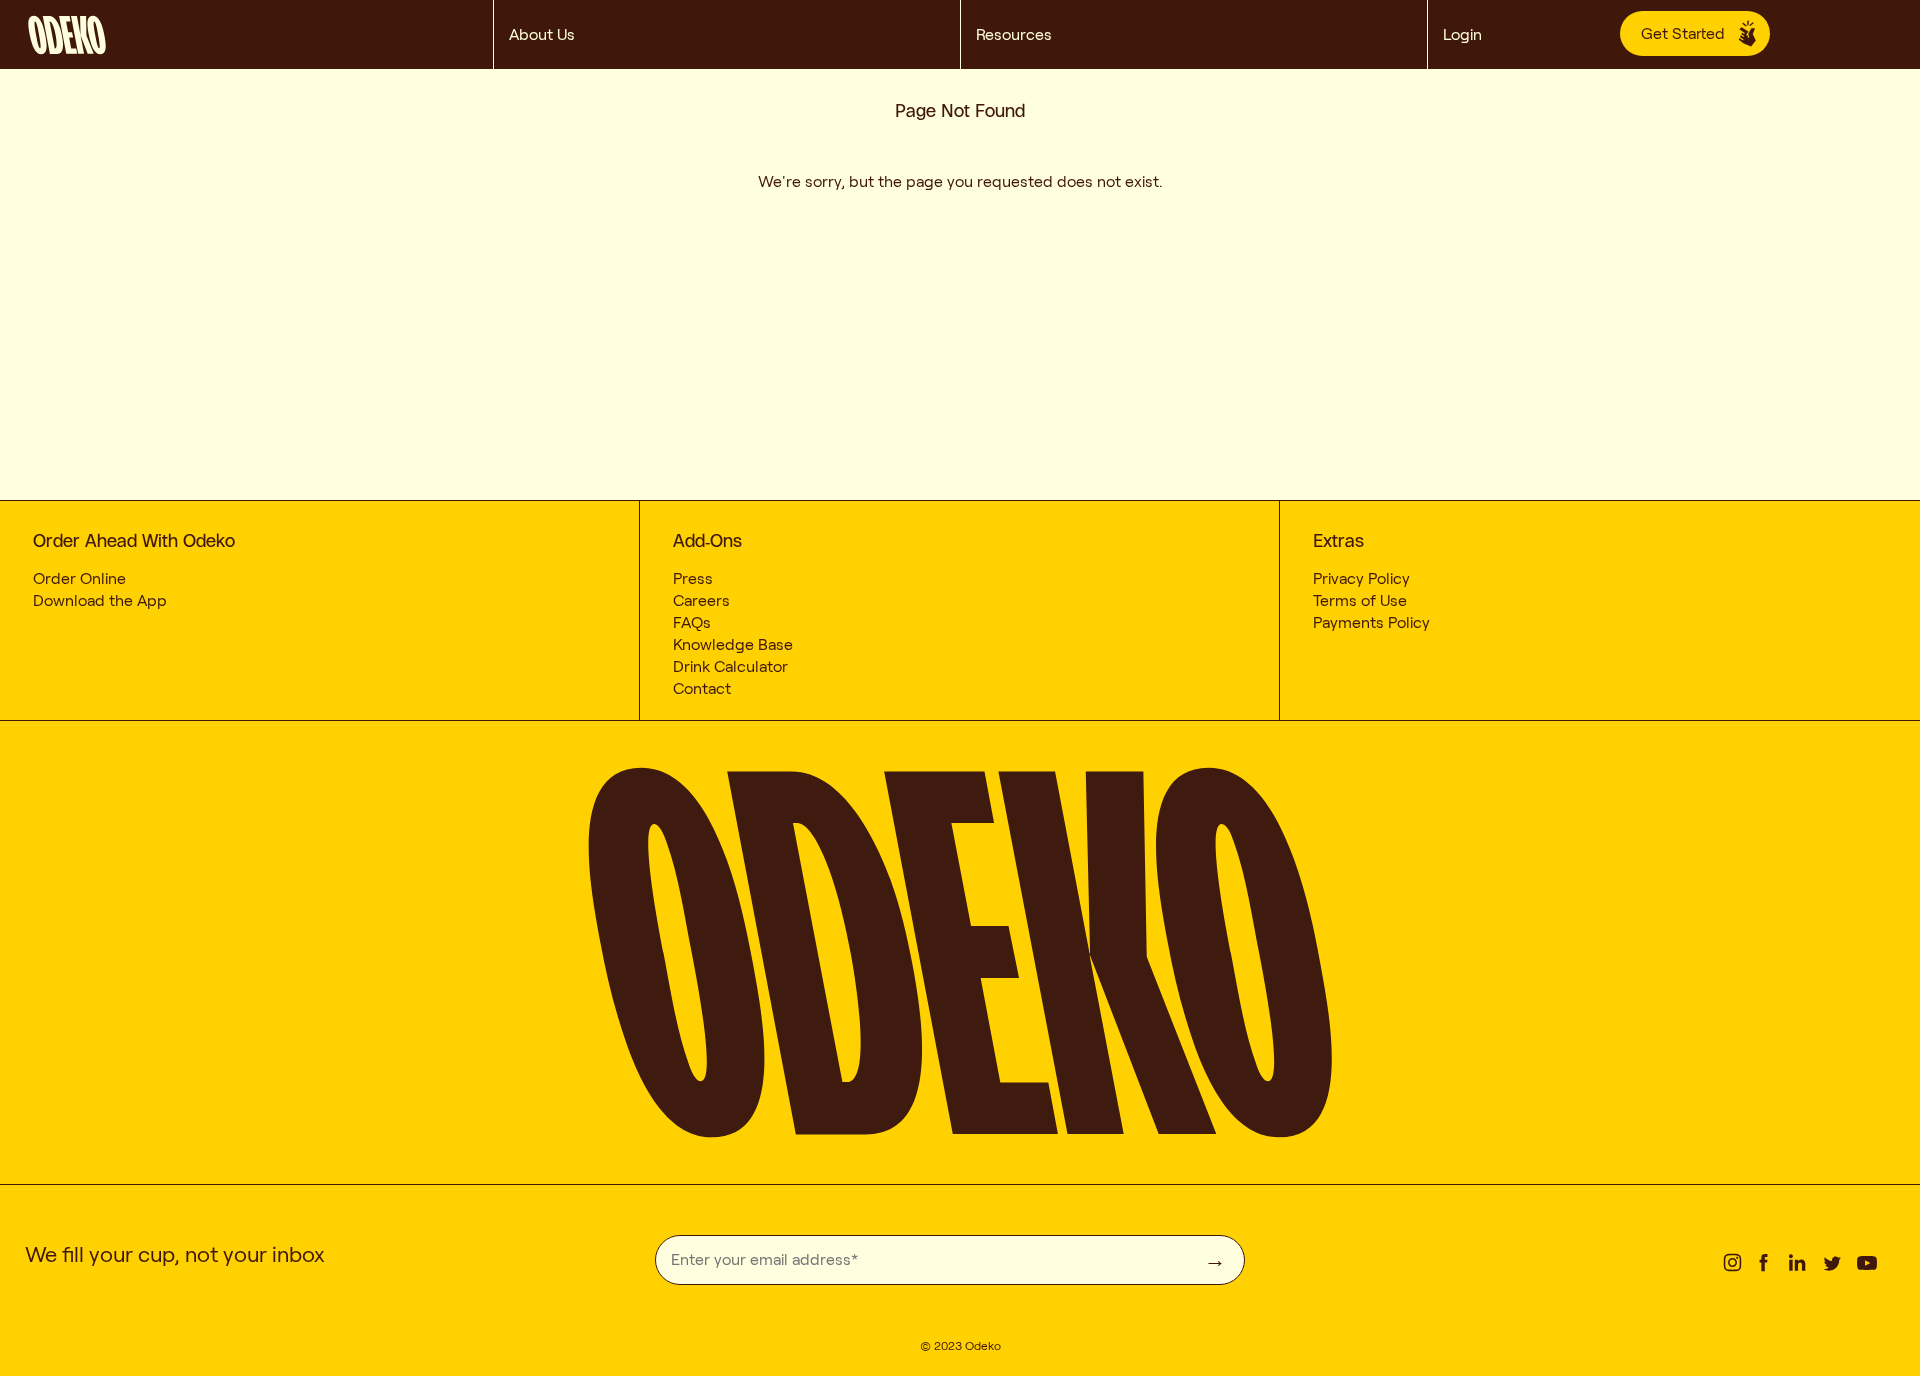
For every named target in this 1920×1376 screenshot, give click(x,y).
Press (693, 578)
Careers (701, 600)
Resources (1014, 34)
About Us (542, 34)
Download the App (100, 600)
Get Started (1683, 33)
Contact (702, 688)
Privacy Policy (1361, 578)
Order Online (79, 578)
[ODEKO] (260, 31)
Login (1468, 34)
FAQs (692, 622)
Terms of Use (1360, 600)
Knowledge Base (733, 644)
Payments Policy (1371, 622)
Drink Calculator (730, 666)
